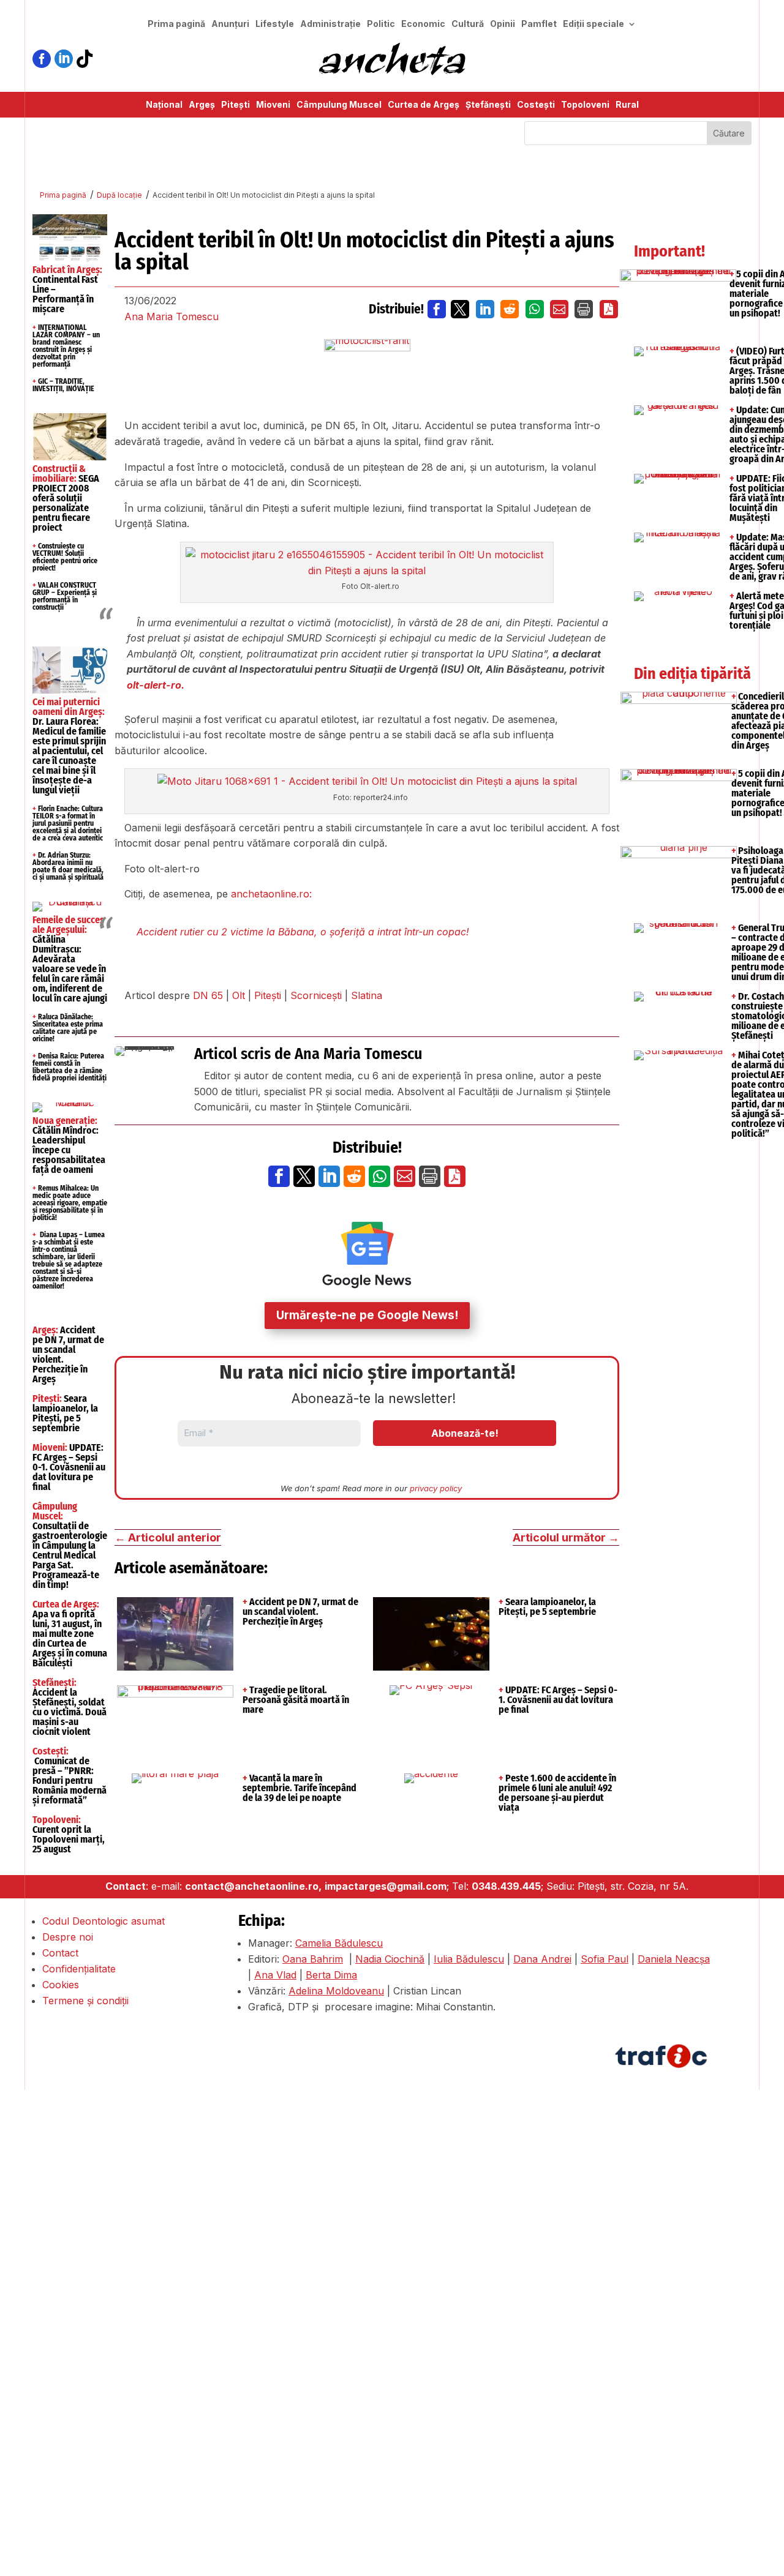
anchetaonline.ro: (271, 894)
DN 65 (208, 995)
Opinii (503, 24)
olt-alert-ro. (156, 685)
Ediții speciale (594, 24)
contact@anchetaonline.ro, (253, 1886)
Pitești (236, 105)
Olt (239, 995)
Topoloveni (585, 105)
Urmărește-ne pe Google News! (367, 1315)
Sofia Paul (605, 1959)
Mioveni (273, 105)
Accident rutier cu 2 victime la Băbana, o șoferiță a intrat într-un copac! (303, 932)
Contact (60, 1953)
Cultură (468, 24)
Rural (627, 105)
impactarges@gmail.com (386, 1886)
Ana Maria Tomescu (171, 316)
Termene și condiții (85, 2001)
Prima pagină (176, 24)
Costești (536, 105)
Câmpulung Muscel (339, 105)
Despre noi (68, 1937)
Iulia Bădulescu (469, 1959)
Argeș (202, 105)
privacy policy (436, 1488)
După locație (119, 195)
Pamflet (539, 24)
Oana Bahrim (313, 1959)
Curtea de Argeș (424, 105)
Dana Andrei (542, 1959)
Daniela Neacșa (674, 1959)
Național (164, 105)
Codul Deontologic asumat (104, 1921)
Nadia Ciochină (390, 1959)
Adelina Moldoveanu (336, 1991)
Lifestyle (275, 24)
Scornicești (316, 995)
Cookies (61, 1985)
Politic (381, 24)
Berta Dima (331, 1975)
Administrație (330, 24)
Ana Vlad (275, 1975)
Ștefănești (488, 105)
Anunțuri (230, 24)
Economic (423, 24)
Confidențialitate (79, 1969)
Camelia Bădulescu (339, 1943)
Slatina (367, 995)
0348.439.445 (506, 1886)
